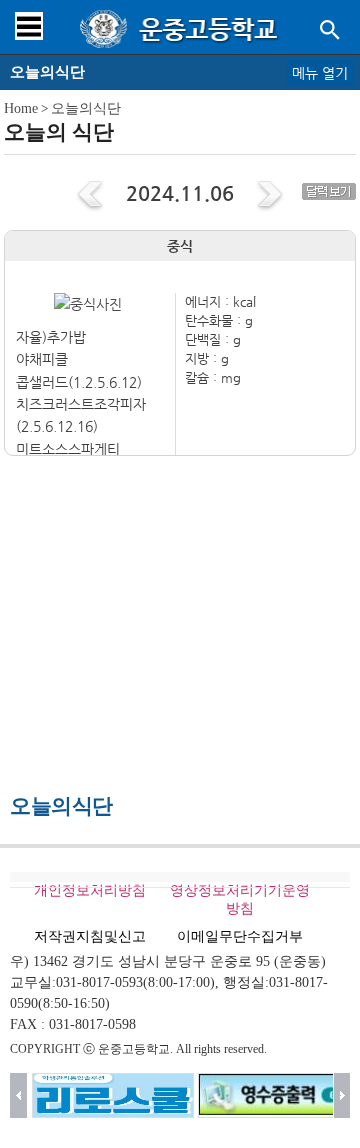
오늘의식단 (86, 108)
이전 (18, 1095)
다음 (342, 1095)
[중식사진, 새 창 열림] (88, 304)
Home (21, 108)
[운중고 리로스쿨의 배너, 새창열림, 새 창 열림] (113, 1095)
